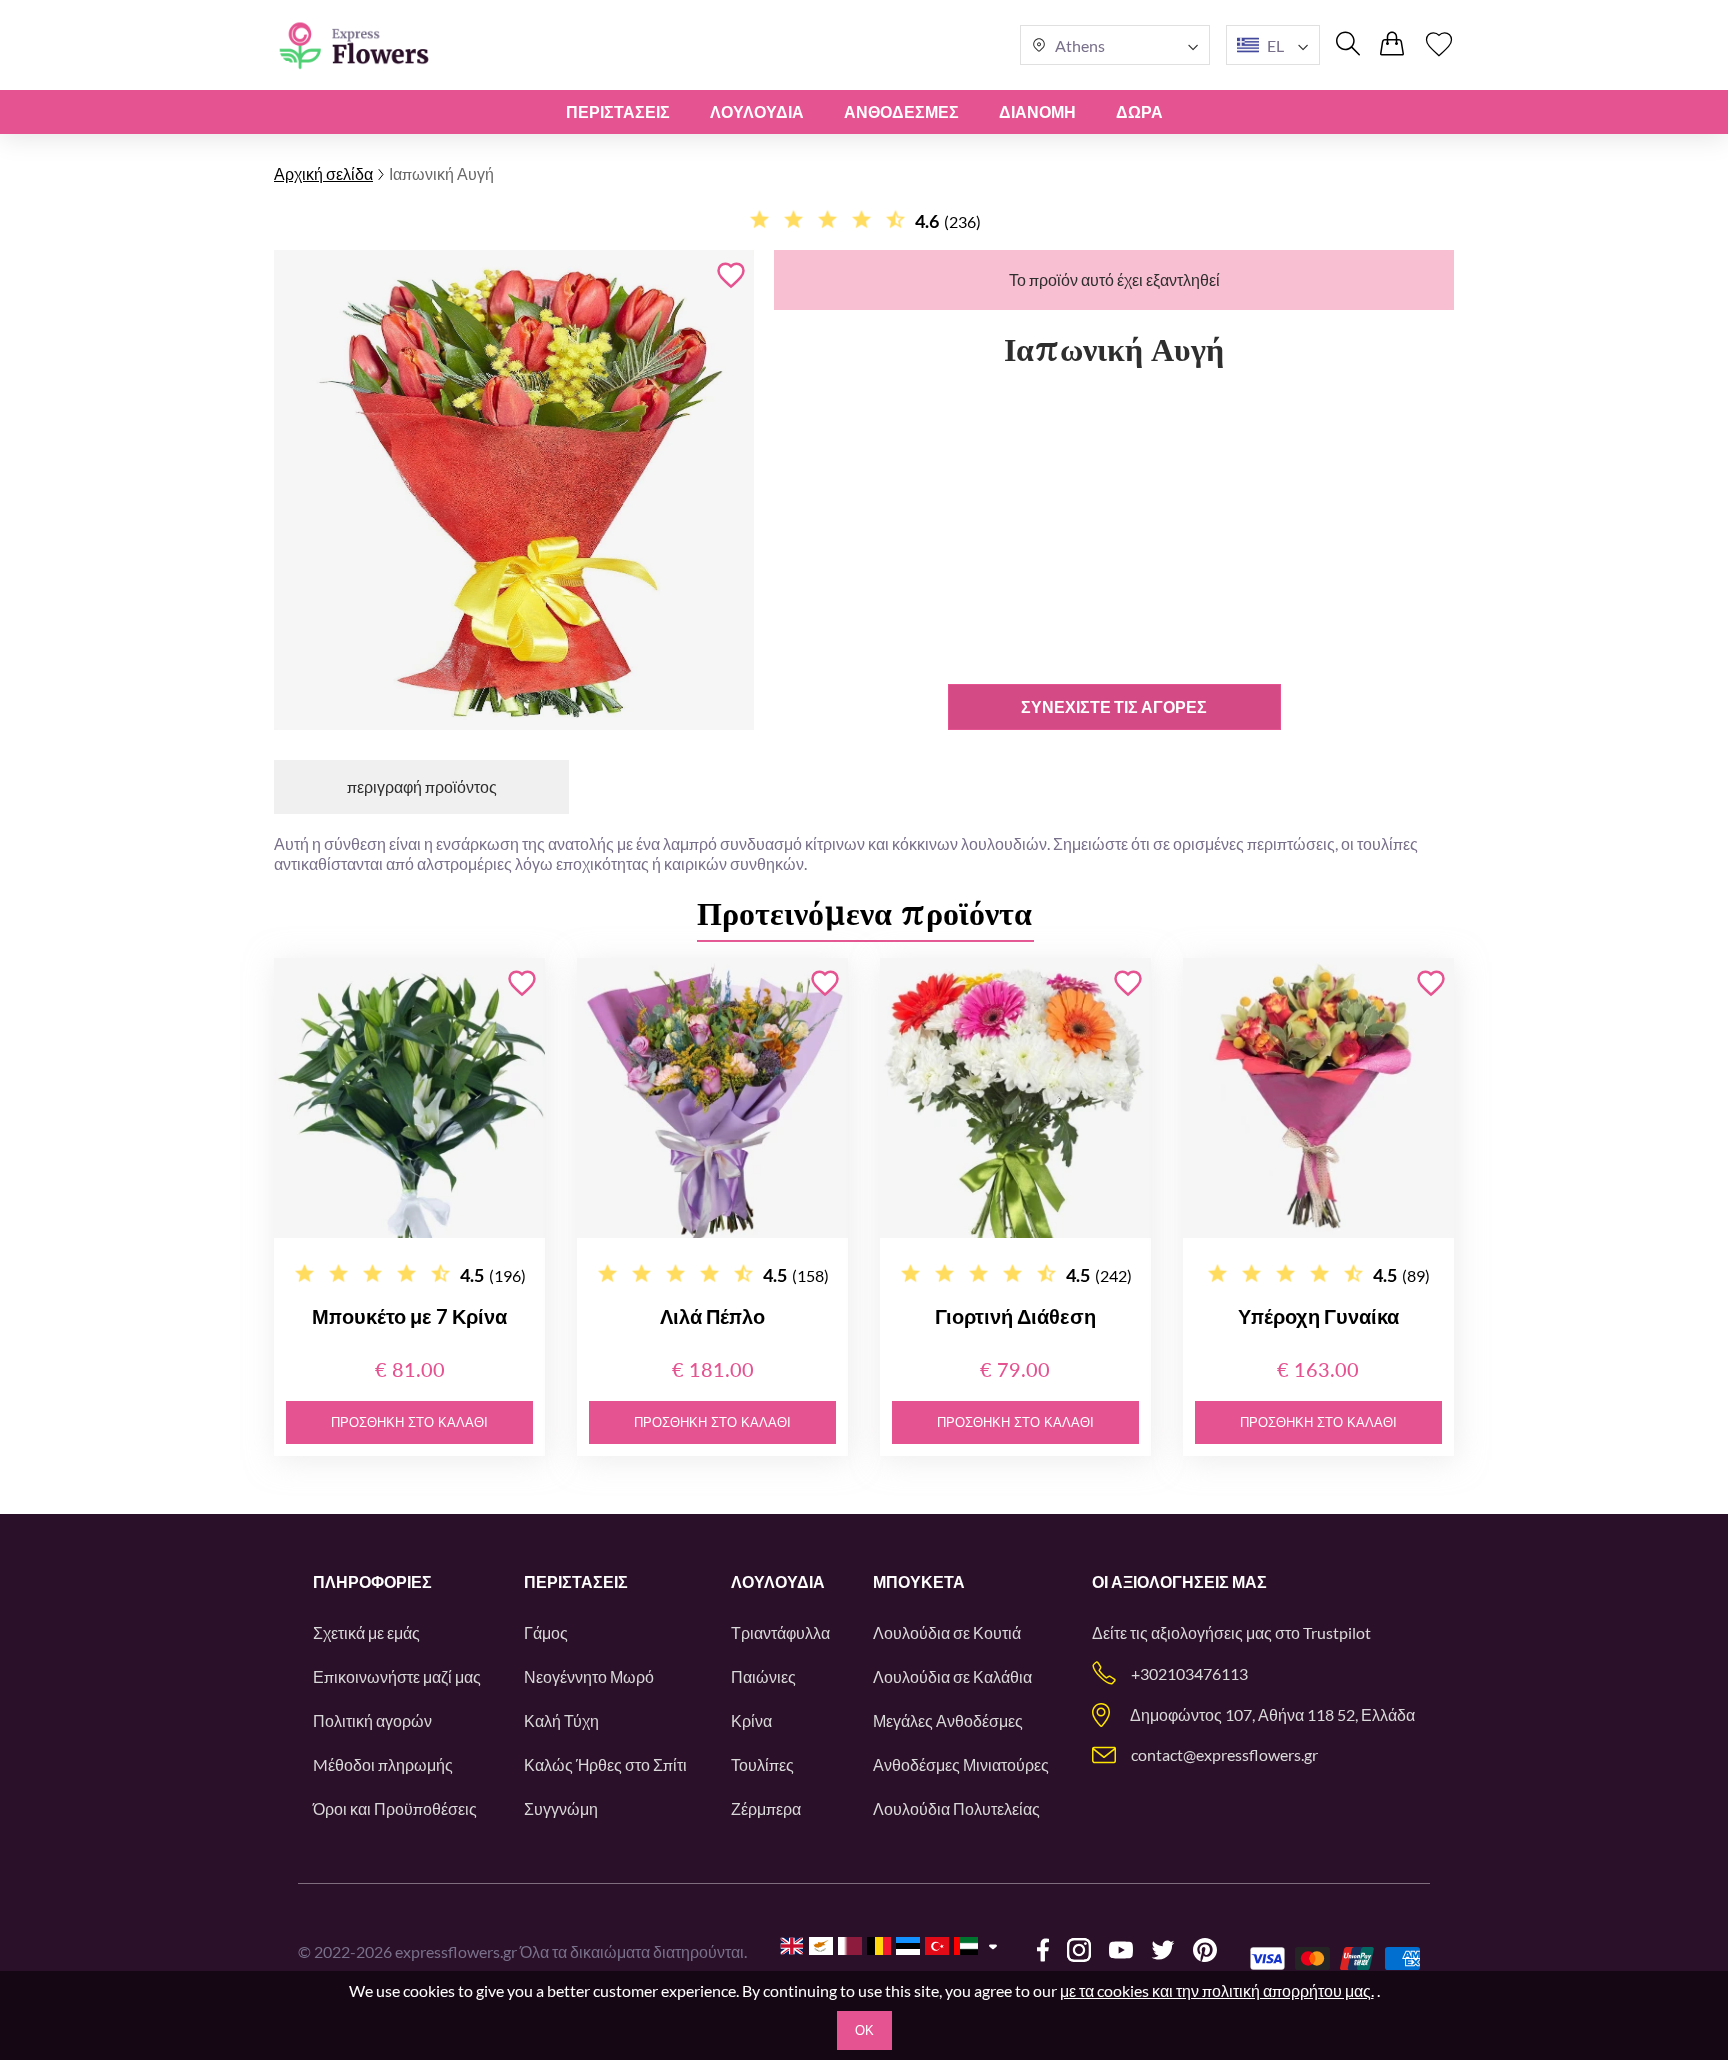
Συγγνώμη (561, 1808)
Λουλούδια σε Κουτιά (947, 1632)
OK (864, 2030)
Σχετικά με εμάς (366, 1632)
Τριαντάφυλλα (780, 1632)
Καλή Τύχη (561, 1720)
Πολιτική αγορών (372, 1720)
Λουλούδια (757, 111)
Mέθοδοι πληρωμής (383, 1764)
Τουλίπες (762, 1764)
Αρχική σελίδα (323, 173)
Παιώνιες (763, 1676)
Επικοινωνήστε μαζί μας (397, 1676)
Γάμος (546, 1632)
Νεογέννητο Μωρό (589, 1676)
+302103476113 (1189, 1673)
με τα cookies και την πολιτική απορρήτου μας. (1217, 1990)
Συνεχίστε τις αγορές (1114, 706)
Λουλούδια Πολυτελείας (956, 1808)
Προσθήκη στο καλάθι (409, 1422)
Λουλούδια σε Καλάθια (952, 1676)
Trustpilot (1337, 1632)
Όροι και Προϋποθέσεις (395, 1808)
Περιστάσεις (618, 111)
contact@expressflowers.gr (1224, 1754)
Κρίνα (751, 1720)
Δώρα (1139, 111)
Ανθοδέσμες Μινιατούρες (961, 1764)
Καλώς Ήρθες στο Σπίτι (605, 1764)
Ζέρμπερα (766, 1808)
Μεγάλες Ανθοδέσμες (948, 1720)
